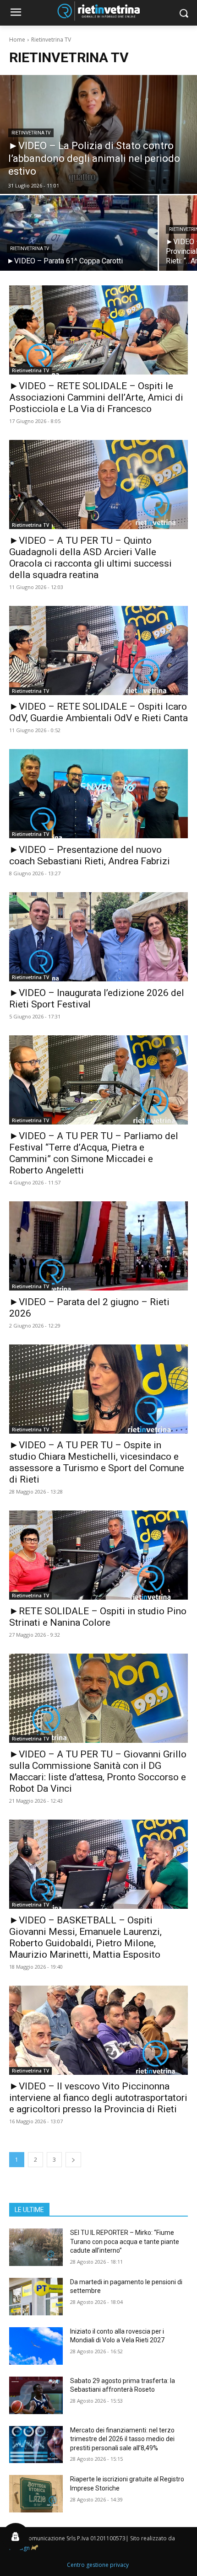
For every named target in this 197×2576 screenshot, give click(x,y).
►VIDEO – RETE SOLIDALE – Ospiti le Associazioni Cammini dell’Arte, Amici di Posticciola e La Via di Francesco (96, 397)
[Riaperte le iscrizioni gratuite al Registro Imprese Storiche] (36, 2494)
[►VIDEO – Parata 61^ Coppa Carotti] (79, 233)
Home (17, 40)
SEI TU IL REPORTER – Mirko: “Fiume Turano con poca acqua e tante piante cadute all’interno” (125, 2241)
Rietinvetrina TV (31, 133)
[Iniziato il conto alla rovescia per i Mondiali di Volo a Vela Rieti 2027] (36, 2346)
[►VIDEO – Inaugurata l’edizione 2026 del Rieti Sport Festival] (98, 937)
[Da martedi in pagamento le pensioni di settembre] (36, 2297)
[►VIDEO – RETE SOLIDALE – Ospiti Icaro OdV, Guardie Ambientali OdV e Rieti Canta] (98, 651)
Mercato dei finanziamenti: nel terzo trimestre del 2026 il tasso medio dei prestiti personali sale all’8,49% (122, 2439)
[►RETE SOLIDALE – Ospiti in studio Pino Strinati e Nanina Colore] (98, 1555)
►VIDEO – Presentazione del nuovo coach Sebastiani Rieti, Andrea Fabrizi (90, 855)
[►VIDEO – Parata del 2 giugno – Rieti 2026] (98, 1246)
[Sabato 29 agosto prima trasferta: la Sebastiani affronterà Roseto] (36, 2395)
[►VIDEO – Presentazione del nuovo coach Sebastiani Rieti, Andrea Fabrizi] (98, 794)
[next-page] (73, 2160)
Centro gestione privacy (98, 2565)
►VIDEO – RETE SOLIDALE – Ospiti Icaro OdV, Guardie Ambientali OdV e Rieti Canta (98, 712)
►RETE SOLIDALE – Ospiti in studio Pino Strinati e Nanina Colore (98, 1617)
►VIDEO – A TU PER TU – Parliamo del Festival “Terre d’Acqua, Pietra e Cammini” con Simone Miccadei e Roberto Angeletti (94, 1153)
